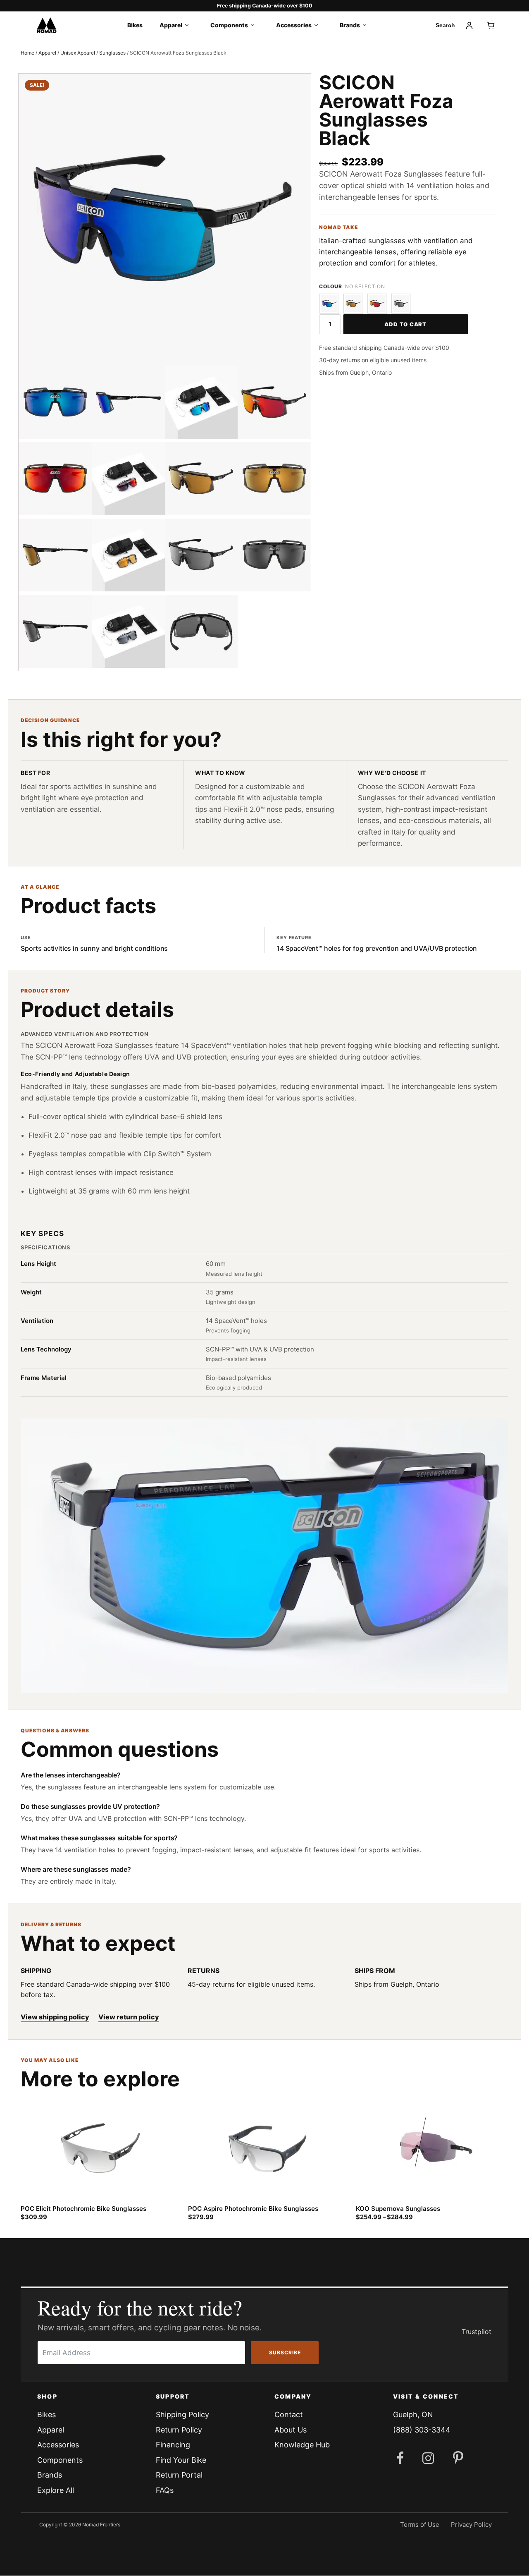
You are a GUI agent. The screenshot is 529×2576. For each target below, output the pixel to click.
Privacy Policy (471, 2525)
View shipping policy (55, 2017)
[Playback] (34, 1680)
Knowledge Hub (302, 2445)
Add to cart (405, 324)
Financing (173, 2445)
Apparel (171, 25)
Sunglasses (112, 53)
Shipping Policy (182, 2415)
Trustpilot (477, 2332)
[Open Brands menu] (367, 25)
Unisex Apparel (78, 53)
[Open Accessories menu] (319, 25)
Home (27, 53)
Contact (289, 2415)
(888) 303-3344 (422, 2430)
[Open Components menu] (255, 25)
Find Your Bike (181, 2460)
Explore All (56, 2490)
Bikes (135, 25)
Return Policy (179, 2430)
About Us (291, 2430)
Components (229, 25)
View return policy (129, 2017)
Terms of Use (420, 2525)
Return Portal (179, 2475)
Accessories (294, 25)
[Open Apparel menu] (189, 25)
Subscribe (285, 2352)
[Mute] (49, 1680)
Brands (350, 25)
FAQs (165, 2490)
